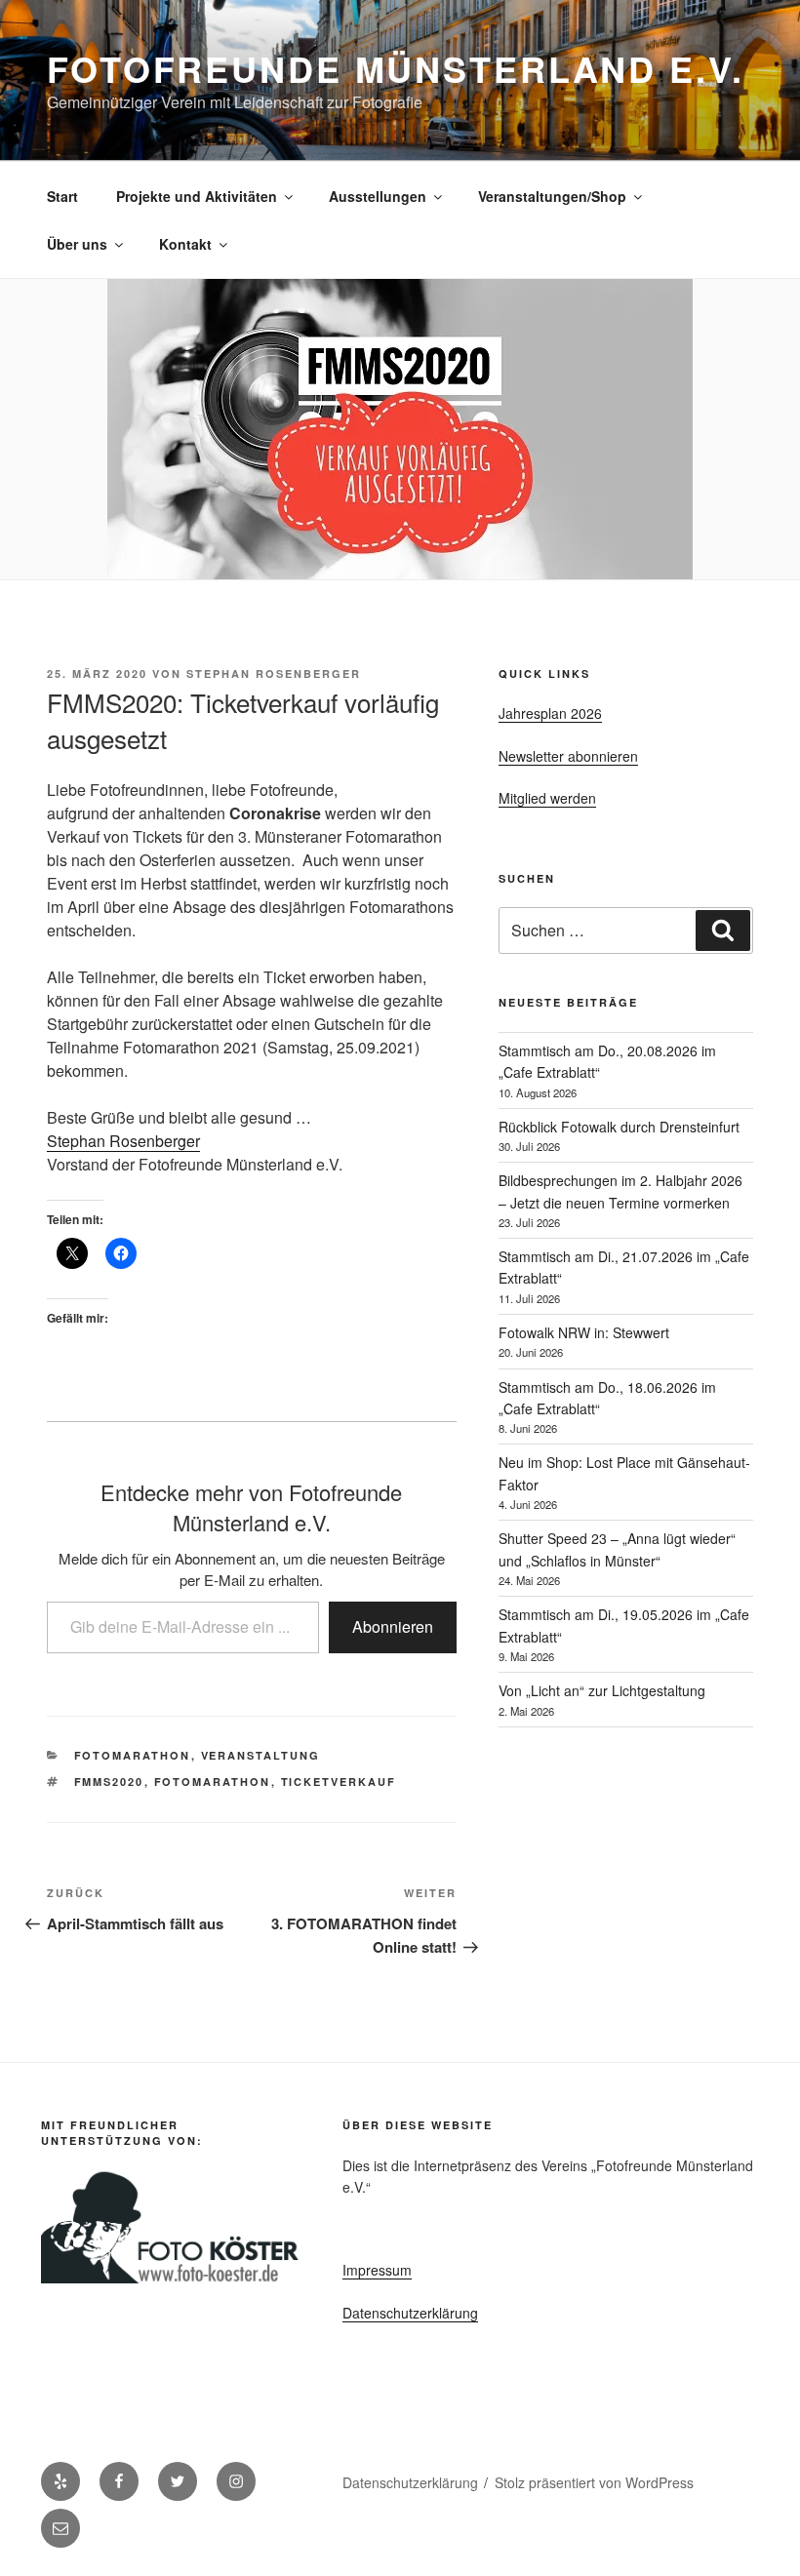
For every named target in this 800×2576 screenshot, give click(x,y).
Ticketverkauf (339, 1782)
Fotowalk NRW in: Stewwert (584, 1332)
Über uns (77, 244)
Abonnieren (393, 1626)
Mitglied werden (547, 798)
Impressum (377, 2270)
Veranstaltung (261, 1755)
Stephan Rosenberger (274, 674)
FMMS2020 (109, 1782)
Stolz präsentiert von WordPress (594, 2482)
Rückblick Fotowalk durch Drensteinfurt (619, 1127)
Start (62, 196)
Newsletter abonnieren (568, 756)
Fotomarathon (133, 1755)
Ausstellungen (378, 196)
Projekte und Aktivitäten (197, 196)
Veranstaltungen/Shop (552, 196)
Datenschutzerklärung (410, 2313)
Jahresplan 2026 (550, 713)
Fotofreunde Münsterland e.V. (396, 68)
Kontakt (185, 244)
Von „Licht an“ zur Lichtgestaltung (602, 1690)
